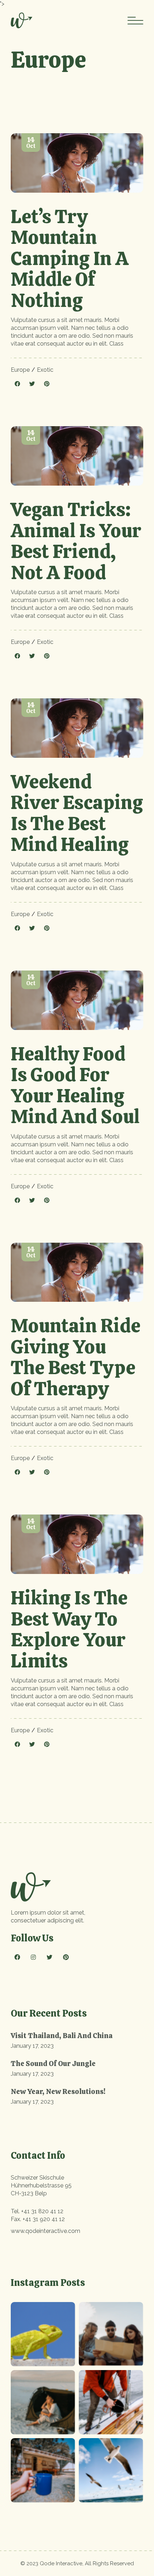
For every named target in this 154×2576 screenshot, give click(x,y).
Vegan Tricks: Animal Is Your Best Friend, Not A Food (76, 541)
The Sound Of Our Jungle (53, 2064)
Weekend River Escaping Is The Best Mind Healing (77, 813)
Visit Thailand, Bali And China (62, 2036)
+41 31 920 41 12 (44, 2219)
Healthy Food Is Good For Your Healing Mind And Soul (75, 1085)
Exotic (45, 370)
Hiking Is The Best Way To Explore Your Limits (69, 1629)
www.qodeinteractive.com (45, 2231)
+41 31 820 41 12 (42, 2211)
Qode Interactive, (62, 2563)
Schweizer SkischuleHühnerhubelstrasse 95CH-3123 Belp (41, 2185)
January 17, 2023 (32, 2046)
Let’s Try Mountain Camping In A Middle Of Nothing (70, 258)
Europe (20, 370)
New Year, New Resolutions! (58, 2091)
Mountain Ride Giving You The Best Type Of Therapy (76, 1357)
